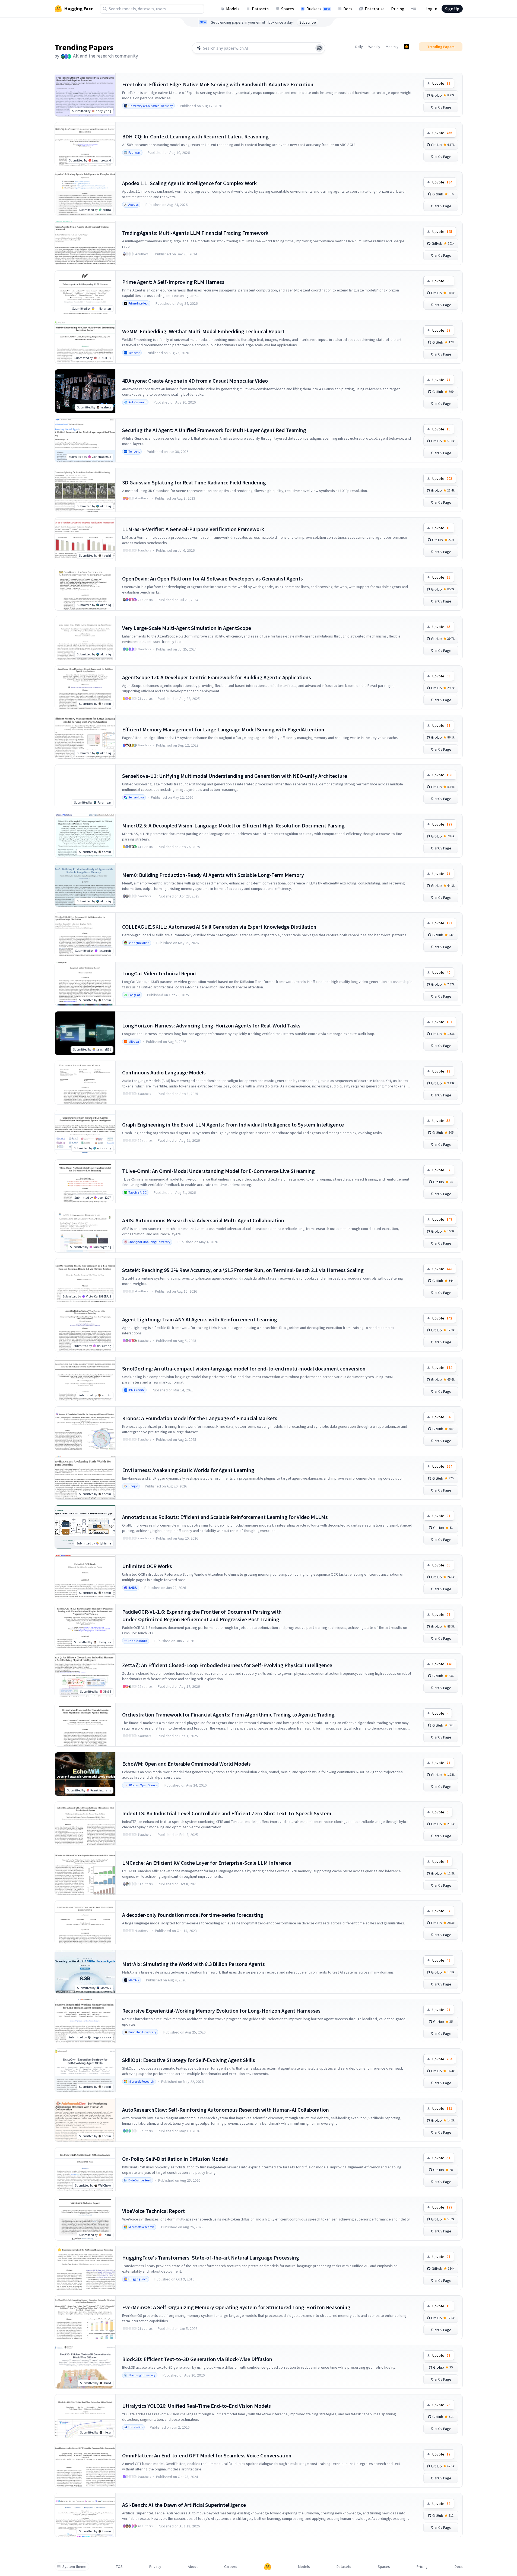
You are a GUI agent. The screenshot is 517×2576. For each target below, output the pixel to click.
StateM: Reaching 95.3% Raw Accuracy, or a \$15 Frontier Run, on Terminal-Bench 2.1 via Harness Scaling (243, 1270)
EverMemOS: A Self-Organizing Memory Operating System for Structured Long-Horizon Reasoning (236, 2307)
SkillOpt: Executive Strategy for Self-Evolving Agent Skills (189, 2060)
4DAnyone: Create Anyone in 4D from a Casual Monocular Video (195, 381)
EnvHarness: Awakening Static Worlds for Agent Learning (188, 1470)
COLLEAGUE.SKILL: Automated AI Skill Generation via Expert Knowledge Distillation (219, 927)
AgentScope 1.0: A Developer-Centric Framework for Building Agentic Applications (217, 677)
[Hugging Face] (268, 2567)
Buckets (318, 9)
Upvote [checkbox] (441, 83)
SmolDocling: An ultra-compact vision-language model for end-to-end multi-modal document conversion (244, 1368)
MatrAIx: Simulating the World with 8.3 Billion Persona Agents (194, 1964)
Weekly (374, 47)
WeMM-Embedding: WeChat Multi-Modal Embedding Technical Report (203, 331)
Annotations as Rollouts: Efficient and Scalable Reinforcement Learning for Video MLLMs (225, 1517)
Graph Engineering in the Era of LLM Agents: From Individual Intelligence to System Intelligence (233, 1124)
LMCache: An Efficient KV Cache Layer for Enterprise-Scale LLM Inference (207, 1863)
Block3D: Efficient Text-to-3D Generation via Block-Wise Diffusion (197, 2359)
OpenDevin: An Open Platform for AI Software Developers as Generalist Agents (212, 578)
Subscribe (308, 22)
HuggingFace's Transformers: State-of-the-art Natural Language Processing (211, 2258)
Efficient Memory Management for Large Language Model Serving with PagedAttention (223, 729)
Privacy (155, 2567)
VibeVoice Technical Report (153, 2211)
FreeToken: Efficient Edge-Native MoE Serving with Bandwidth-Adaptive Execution (218, 84)
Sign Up (452, 9)
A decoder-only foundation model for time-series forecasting (193, 1915)
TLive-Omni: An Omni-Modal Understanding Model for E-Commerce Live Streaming (218, 1171)
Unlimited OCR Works (147, 1566)
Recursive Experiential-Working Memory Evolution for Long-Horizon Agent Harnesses (221, 2011)
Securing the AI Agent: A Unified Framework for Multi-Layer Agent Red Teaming (214, 430)
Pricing (398, 9)
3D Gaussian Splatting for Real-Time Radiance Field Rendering (194, 482)
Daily (359, 47)
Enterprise (375, 9)
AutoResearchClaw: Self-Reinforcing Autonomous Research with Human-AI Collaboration (226, 2110)
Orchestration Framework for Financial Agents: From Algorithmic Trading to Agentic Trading (228, 1714)
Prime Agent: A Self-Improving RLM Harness (173, 282)
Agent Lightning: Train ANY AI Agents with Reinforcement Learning (200, 1319)
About (193, 2567)
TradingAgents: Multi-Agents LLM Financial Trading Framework (195, 233)
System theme (74, 2567)
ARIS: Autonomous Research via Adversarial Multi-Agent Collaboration (203, 1220)
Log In (431, 9)
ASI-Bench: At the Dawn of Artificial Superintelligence (184, 2505)
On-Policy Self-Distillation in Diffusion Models (175, 2159)
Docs (348, 9)
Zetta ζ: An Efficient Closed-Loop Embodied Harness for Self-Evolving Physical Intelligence (227, 1665)
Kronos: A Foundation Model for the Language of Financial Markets (200, 1418)
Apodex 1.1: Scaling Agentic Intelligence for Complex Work (189, 183)
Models (233, 9)
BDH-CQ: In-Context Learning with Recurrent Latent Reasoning (195, 136)
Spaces (288, 9)
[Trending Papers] (407, 47)
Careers (231, 2567)
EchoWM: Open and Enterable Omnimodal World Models (186, 1764)
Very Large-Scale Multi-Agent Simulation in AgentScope (187, 628)
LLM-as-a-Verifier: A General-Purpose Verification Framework (193, 529)
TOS (119, 2567)
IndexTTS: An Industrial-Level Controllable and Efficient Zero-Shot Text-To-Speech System (227, 1813)
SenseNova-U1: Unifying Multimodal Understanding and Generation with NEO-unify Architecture (235, 776)
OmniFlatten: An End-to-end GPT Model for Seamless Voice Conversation (207, 2455)
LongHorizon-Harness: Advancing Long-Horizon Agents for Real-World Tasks (211, 1025)
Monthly (392, 47)
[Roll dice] (319, 48)
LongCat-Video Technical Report (160, 973)
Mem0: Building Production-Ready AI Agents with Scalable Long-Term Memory (213, 875)
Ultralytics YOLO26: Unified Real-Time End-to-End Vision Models (196, 2406)
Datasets (260, 9)
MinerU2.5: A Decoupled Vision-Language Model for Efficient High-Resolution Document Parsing (233, 825)
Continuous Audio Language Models (164, 1072)
